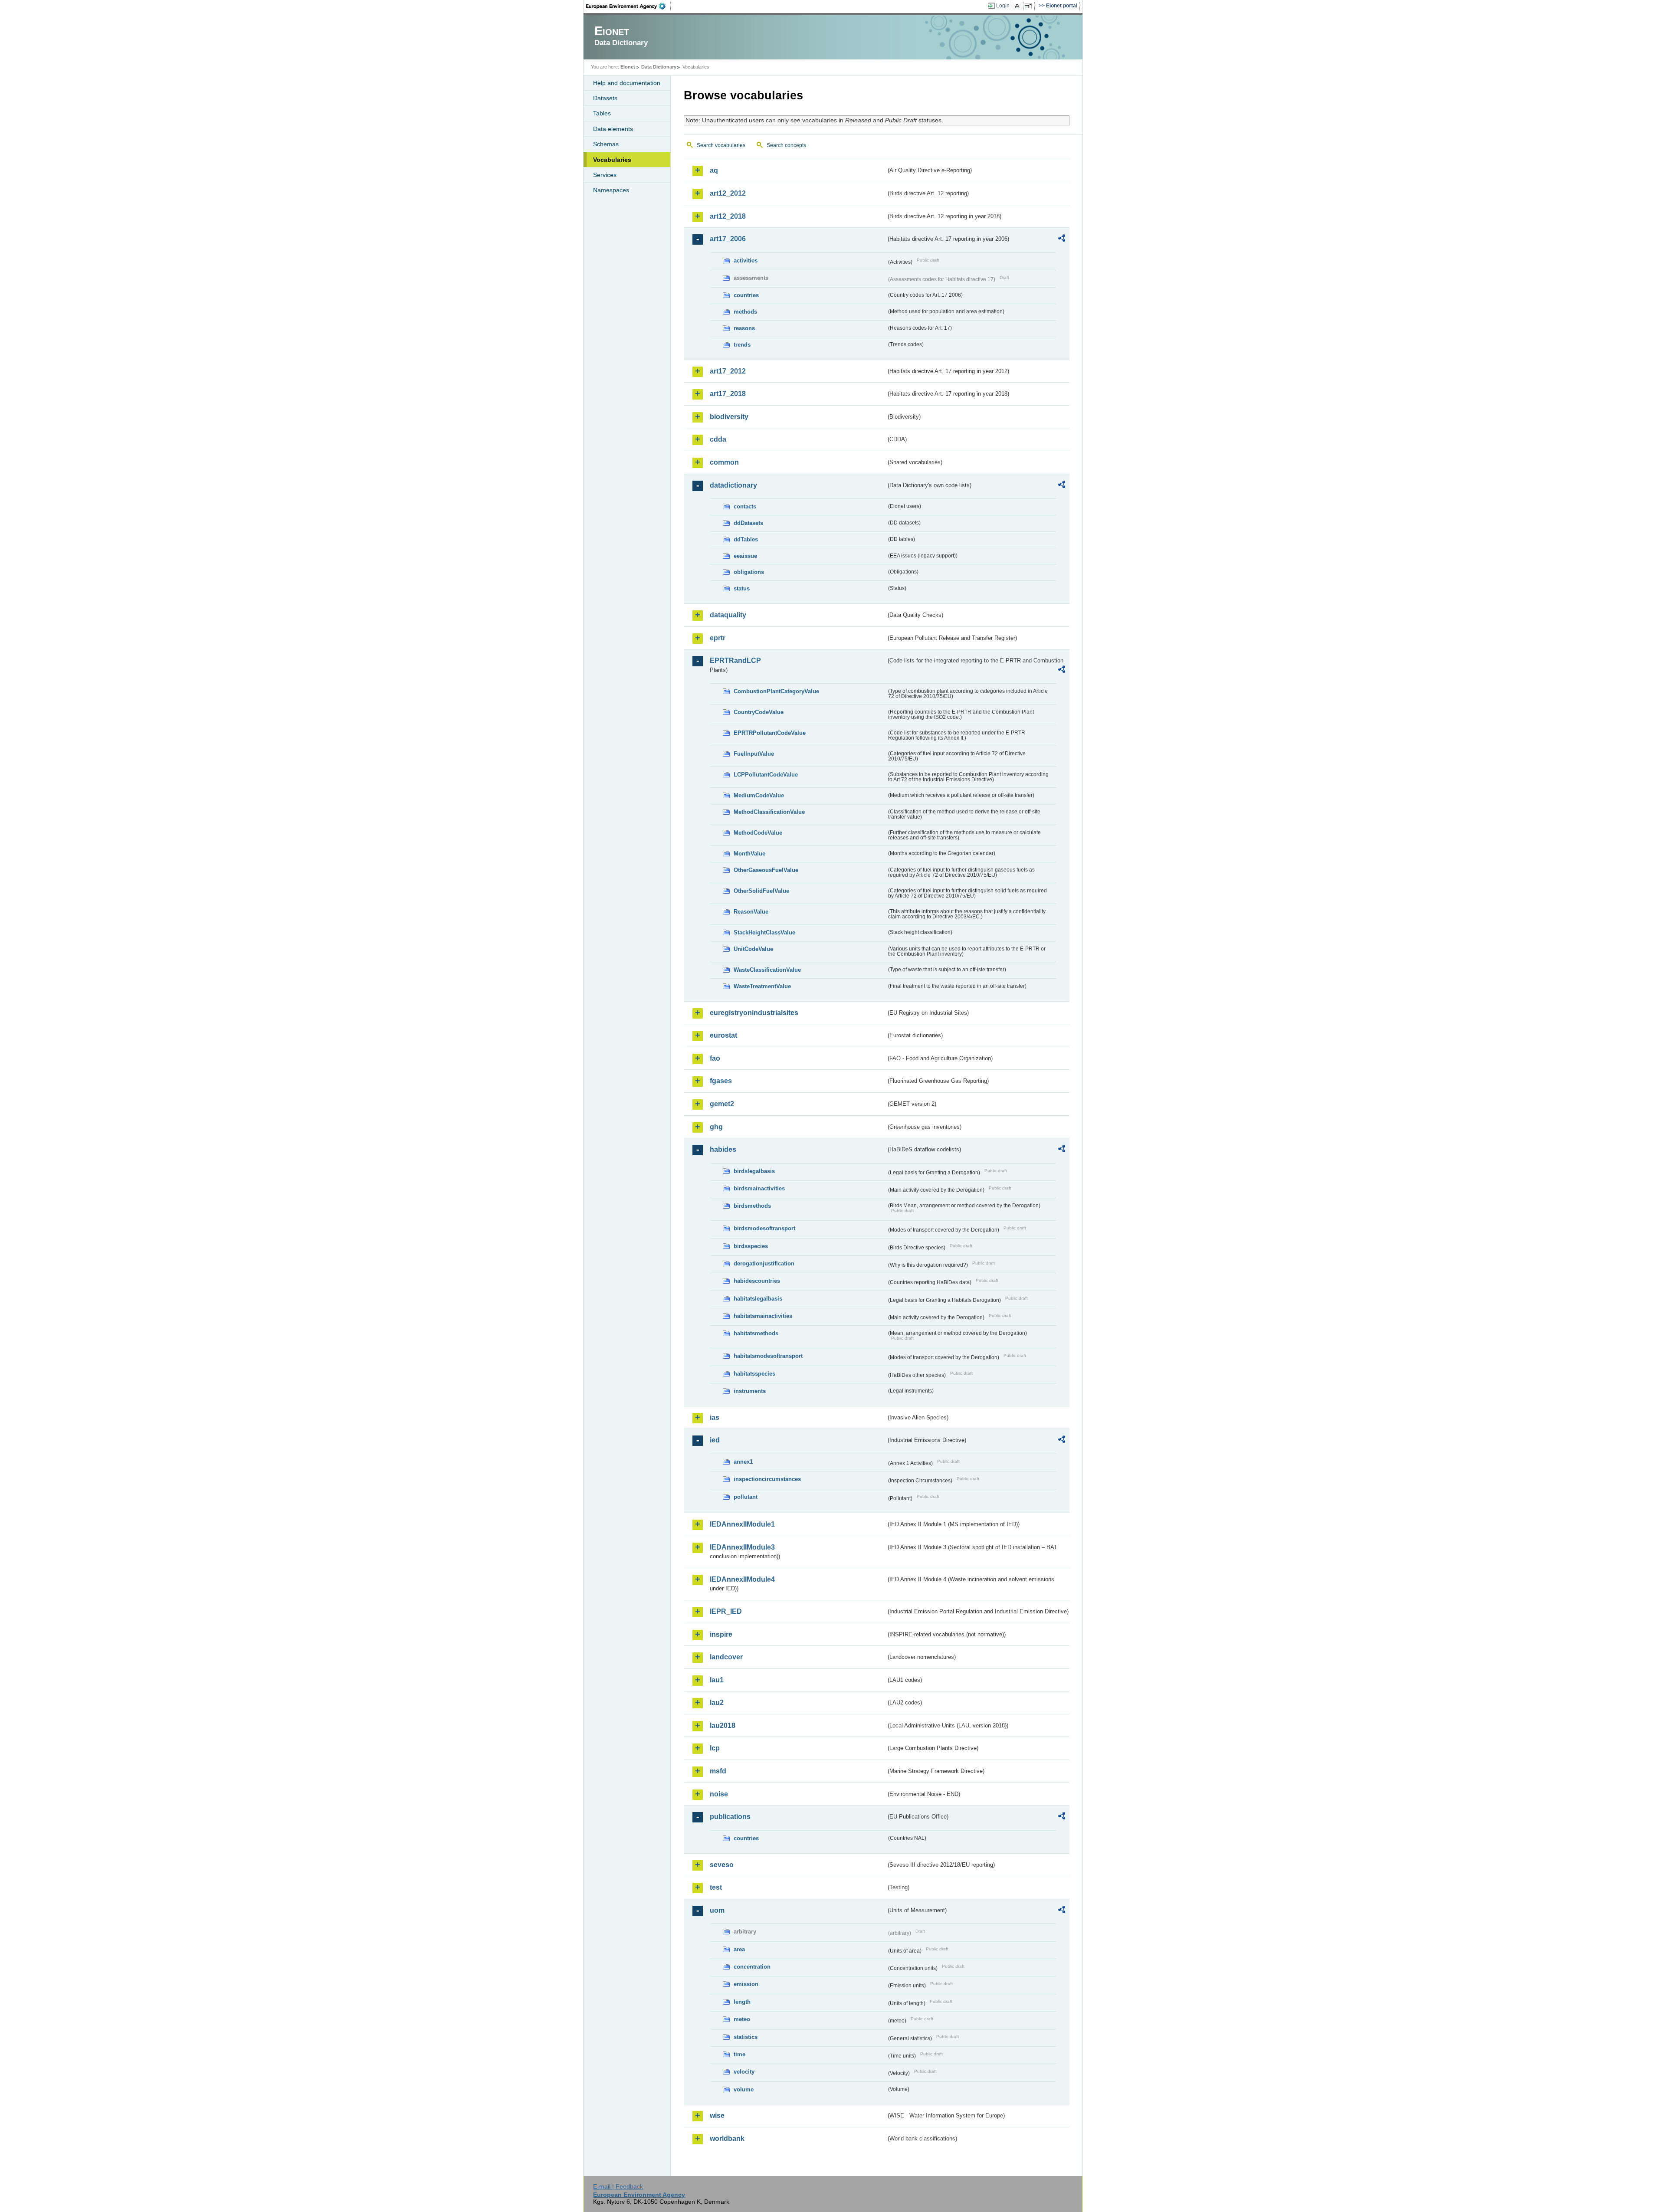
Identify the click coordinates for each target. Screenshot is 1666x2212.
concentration (752, 1967)
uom (717, 1910)
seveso (722, 1865)
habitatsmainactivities (763, 1316)
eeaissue (745, 556)
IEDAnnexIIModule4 (742, 1579)
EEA (629, 6)
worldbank (727, 2138)
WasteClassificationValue (767, 970)
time (740, 2054)
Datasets (605, 98)
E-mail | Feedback (618, 2186)
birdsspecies (751, 1246)
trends (742, 345)
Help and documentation (627, 83)
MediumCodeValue (759, 795)
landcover (726, 1657)
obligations (749, 572)
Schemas (606, 144)
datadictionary (733, 485)
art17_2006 (728, 239)
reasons (744, 328)
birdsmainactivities (759, 1188)
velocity (744, 2072)
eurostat (723, 1035)
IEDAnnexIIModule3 (742, 1547)
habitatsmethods (756, 1333)
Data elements (613, 129)
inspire (721, 1634)
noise (719, 1794)
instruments (750, 1391)
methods (745, 312)
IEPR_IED (726, 1611)
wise (717, 2115)
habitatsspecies (754, 1374)
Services (605, 175)
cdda (718, 439)
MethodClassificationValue (769, 812)
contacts (745, 506)
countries (746, 295)
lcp (715, 1748)
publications (730, 1817)
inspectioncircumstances (767, 1479)
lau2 (717, 1702)
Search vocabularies (721, 145)
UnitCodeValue (753, 949)
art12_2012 (728, 193)
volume (744, 2089)
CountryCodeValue (759, 712)
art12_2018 (728, 216)
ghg (716, 1127)
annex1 (743, 1462)
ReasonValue (751, 912)
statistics (746, 2037)
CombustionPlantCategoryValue (776, 691)
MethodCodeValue (758, 833)
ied (715, 1440)
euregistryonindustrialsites (754, 1013)
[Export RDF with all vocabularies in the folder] (1062, 239)
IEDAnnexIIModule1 (742, 1524)
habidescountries (757, 1281)
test (716, 1887)
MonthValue (749, 854)
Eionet (628, 67)
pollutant (746, 1497)
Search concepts (786, 145)
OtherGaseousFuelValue (766, 870)
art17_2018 (728, 394)
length (742, 2002)
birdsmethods (752, 1206)
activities (746, 261)
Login (1003, 6)
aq (714, 170)
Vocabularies (612, 160)
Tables (602, 113)
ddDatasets (748, 523)
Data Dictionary (659, 67)
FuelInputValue (754, 754)
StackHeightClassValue (764, 932)
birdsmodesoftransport (764, 1228)
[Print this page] (1018, 6)
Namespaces (611, 190)
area (739, 1949)
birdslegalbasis (754, 1171)
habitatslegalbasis (758, 1299)
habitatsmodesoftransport (768, 1356)
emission (746, 1984)
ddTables (746, 539)
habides (723, 1149)
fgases (721, 1081)
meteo (742, 2019)
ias (715, 1417)
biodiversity (729, 417)
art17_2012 (728, 371)
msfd (718, 1771)
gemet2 (722, 1104)
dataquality (728, 615)
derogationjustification (764, 1263)
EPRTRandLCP (735, 660)
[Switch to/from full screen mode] (1030, 6)
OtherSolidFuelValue (761, 891)
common (724, 462)
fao (715, 1058)
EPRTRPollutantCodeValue (770, 733)
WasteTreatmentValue (762, 986)
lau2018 (723, 1725)
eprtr (718, 638)
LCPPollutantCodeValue (766, 775)
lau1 (717, 1680)
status (742, 588)
